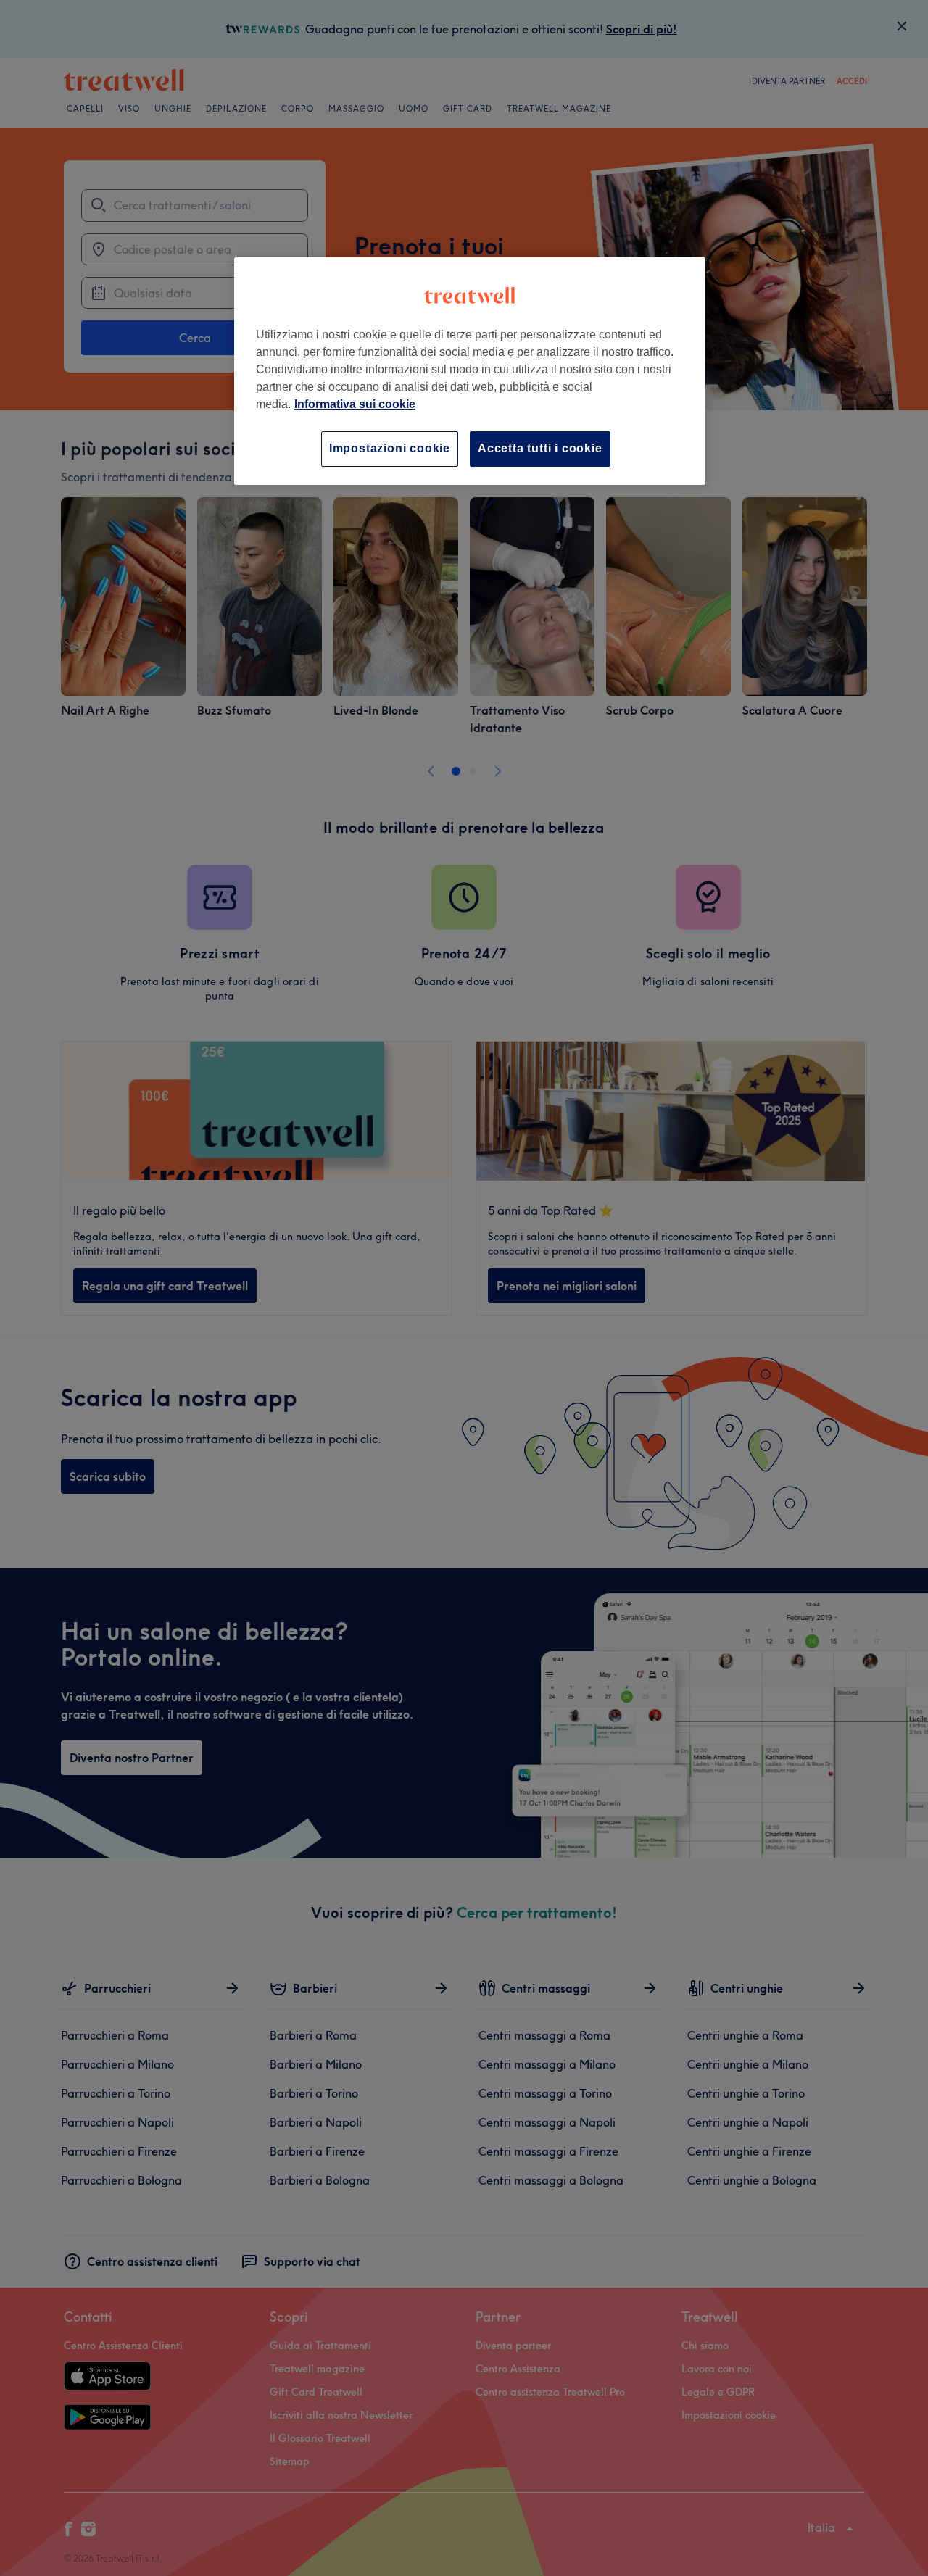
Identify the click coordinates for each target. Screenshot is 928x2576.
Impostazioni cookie (390, 448)
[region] (470, 371)
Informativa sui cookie (355, 404)
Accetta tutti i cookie (540, 448)
